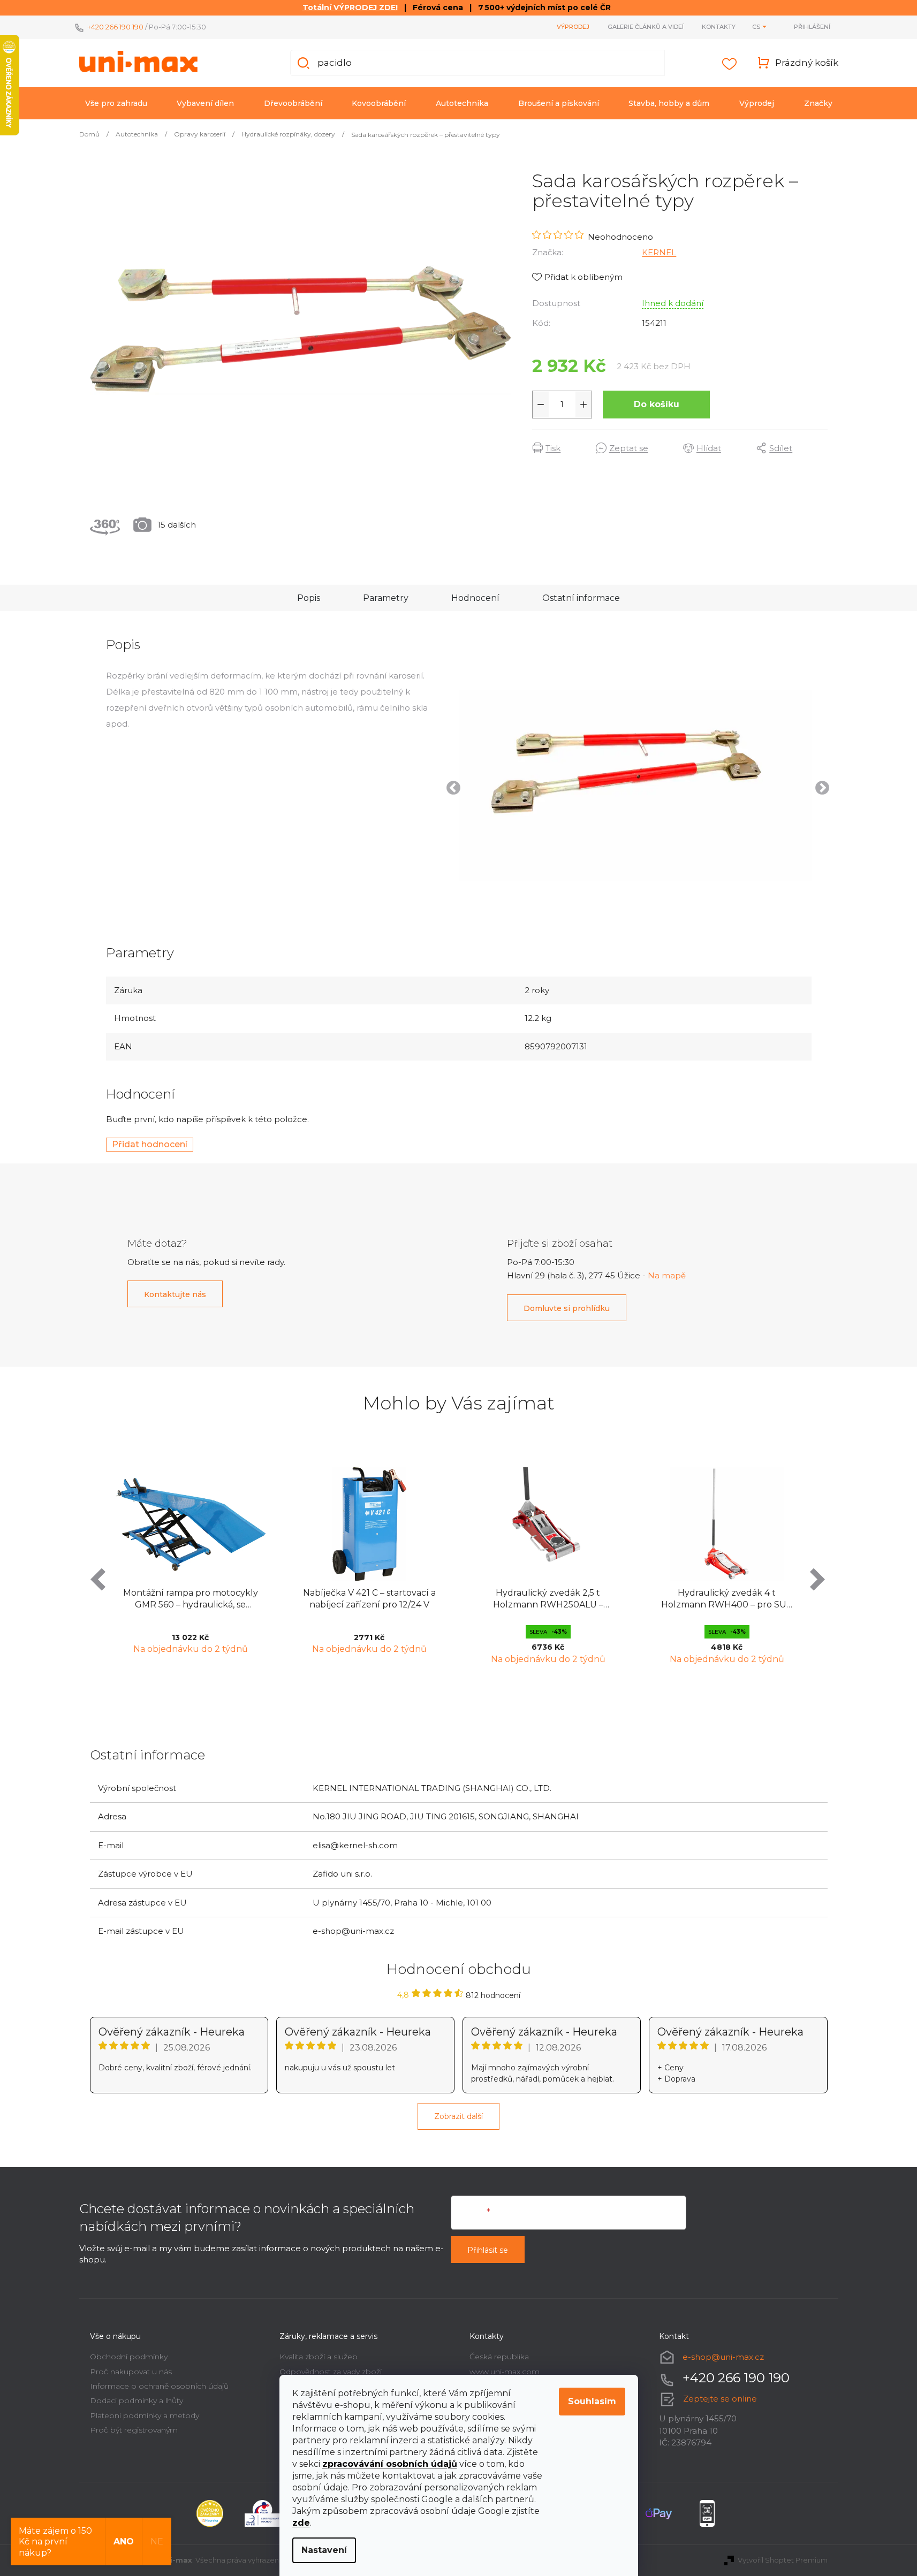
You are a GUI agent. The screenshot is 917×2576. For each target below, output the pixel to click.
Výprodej (573, 27)
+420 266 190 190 (115, 27)
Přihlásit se (488, 2250)
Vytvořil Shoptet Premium (783, 2560)
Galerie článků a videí (646, 27)
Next (820, 786)
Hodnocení (475, 598)
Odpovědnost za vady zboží (331, 2372)
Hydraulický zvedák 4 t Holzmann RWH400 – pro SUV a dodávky (727, 1600)
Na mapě (667, 1275)
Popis (309, 598)
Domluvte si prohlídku (567, 1308)
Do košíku (657, 404)
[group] (191, 1564)
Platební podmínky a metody (145, 2415)
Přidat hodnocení (150, 1144)
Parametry (386, 598)
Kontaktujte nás (175, 1294)
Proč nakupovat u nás (131, 2372)
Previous (451, 786)
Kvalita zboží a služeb (319, 2357)
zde (301, 2523)
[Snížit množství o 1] (541, 405)
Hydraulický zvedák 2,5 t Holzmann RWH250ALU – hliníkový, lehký (548, 1600)
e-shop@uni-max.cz (723, 2357)
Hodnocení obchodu (459, 1969)
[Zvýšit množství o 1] (583, 405)
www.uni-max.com (505, 2372)
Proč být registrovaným (134, 2430)
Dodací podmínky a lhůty (137, 2400)
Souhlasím (592, 2401)
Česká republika (499, 2357)
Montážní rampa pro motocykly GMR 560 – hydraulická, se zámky (191, 1600)
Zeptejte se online (720, 2399)
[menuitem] (116, 103)
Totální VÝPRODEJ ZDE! (350, 7)
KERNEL (659, 252)
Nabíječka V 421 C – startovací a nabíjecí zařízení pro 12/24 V (369, 1599)
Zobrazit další (458, 2116)
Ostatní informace (581, 598)
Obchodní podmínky (129, 2357)
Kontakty (719, 27)
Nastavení (324, 2550)
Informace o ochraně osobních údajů (159, 2386)
